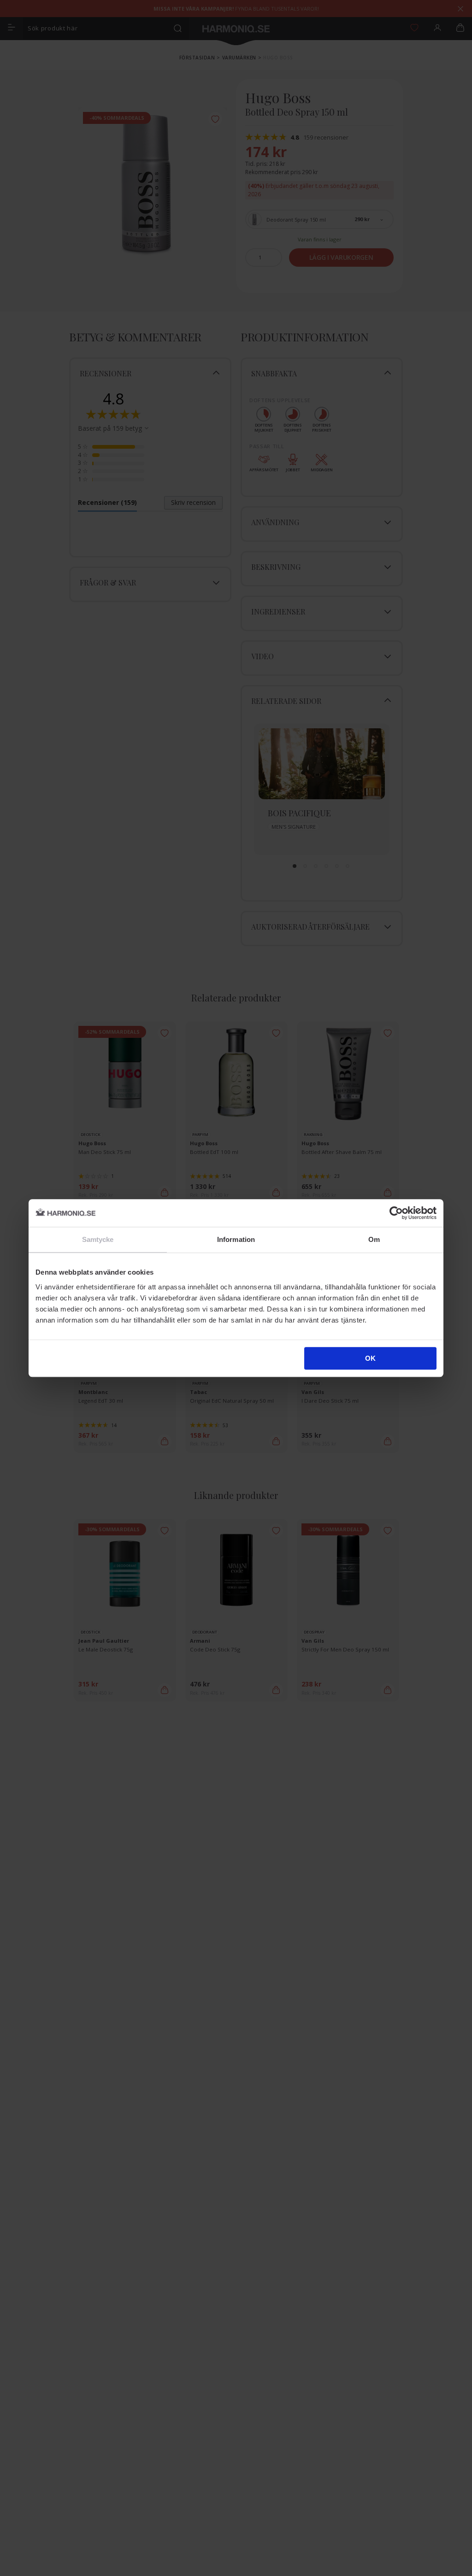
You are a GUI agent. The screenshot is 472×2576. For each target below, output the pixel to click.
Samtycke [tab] (98, 1239)
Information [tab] (236, 1239)
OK (370, 1358)
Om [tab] (374, 1239)
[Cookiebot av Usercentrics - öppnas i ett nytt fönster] (396, 1213)
